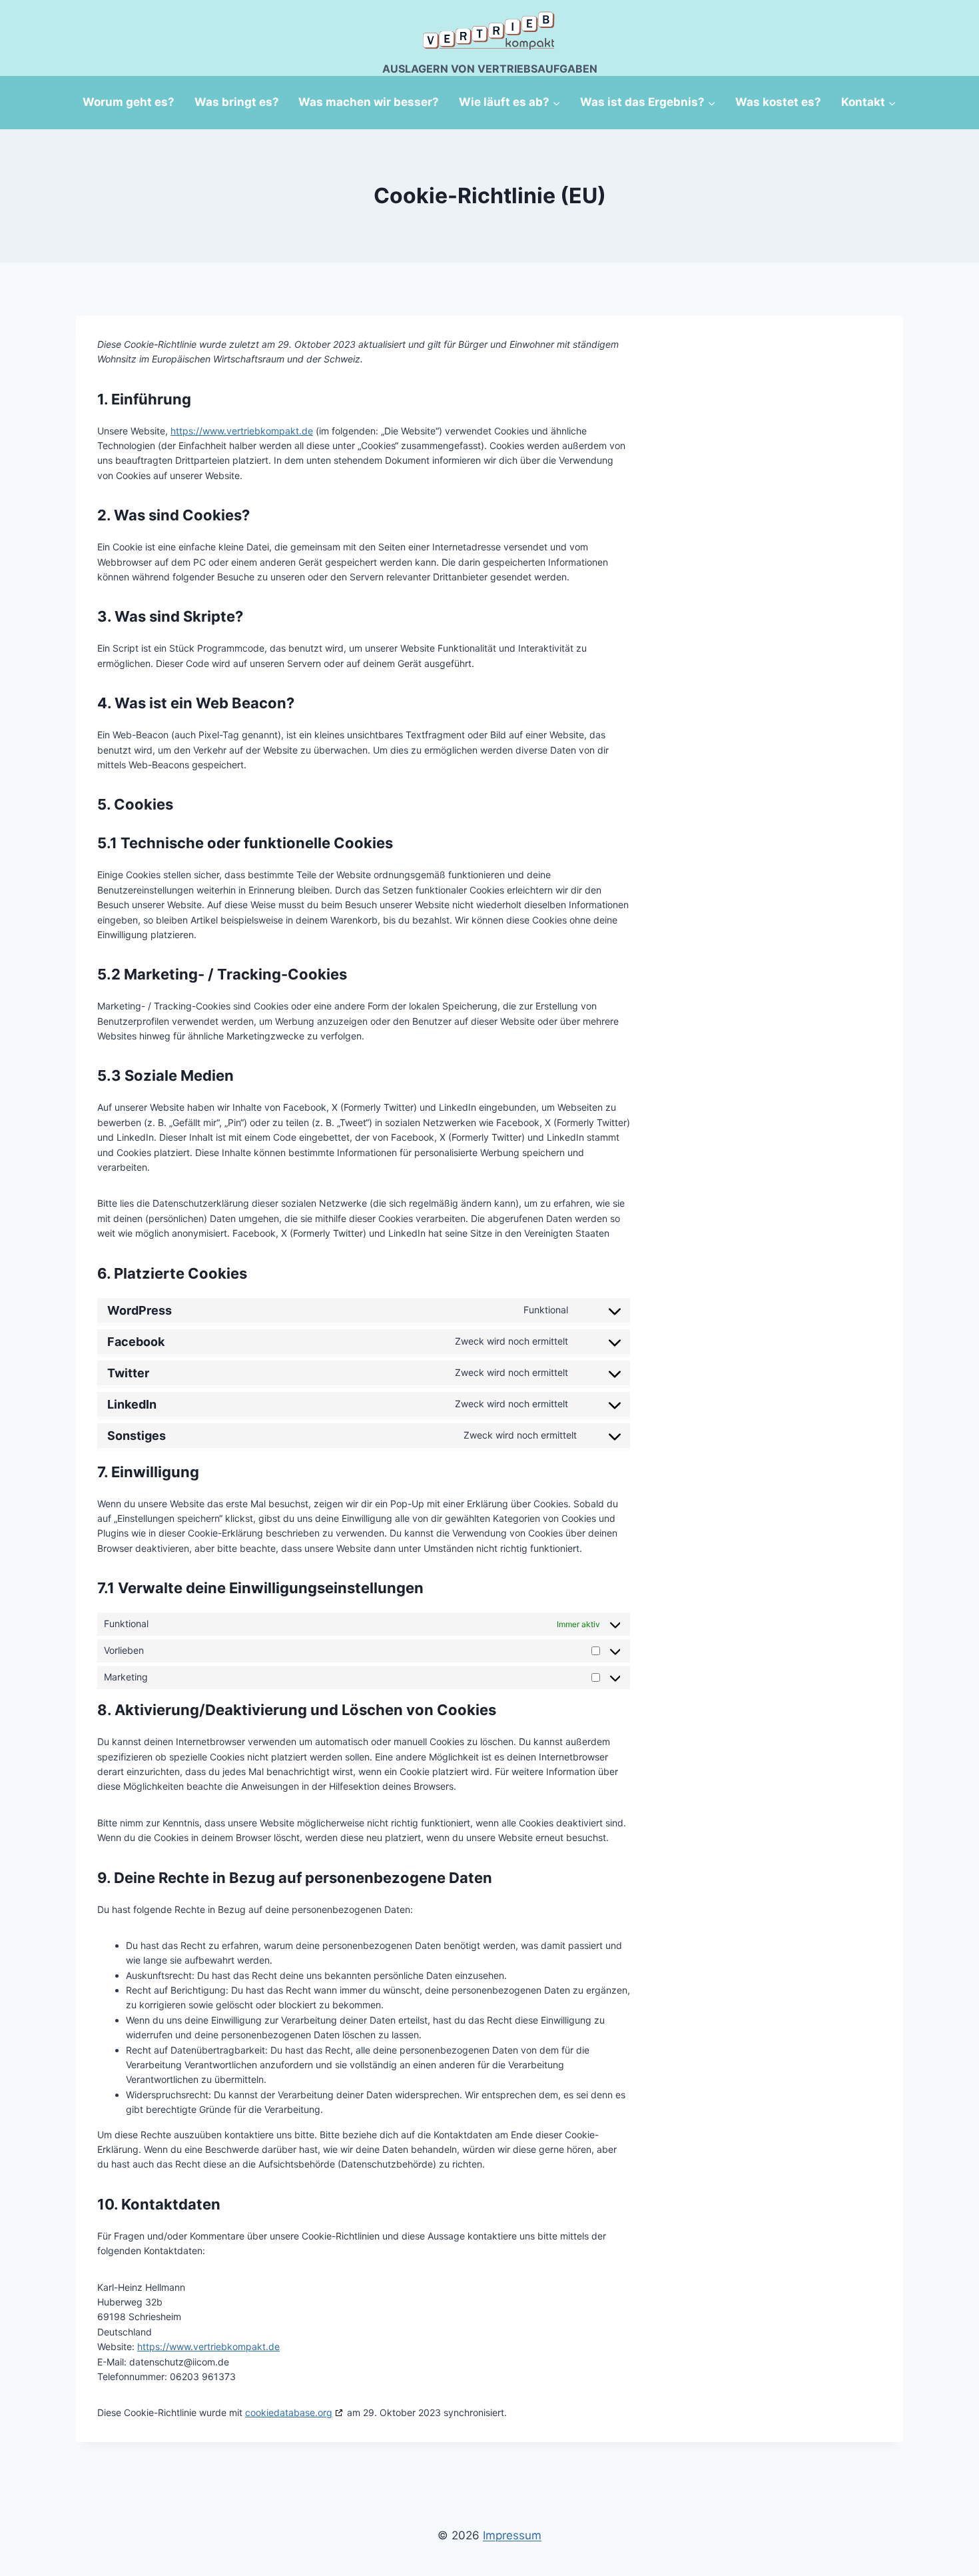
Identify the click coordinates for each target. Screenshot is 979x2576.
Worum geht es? (129, 102)
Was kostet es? (778, 102)
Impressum (512, 2535)
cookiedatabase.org (289, 2412)
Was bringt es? (237, 102)
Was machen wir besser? (369, 102)
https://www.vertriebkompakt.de (242, 431)
